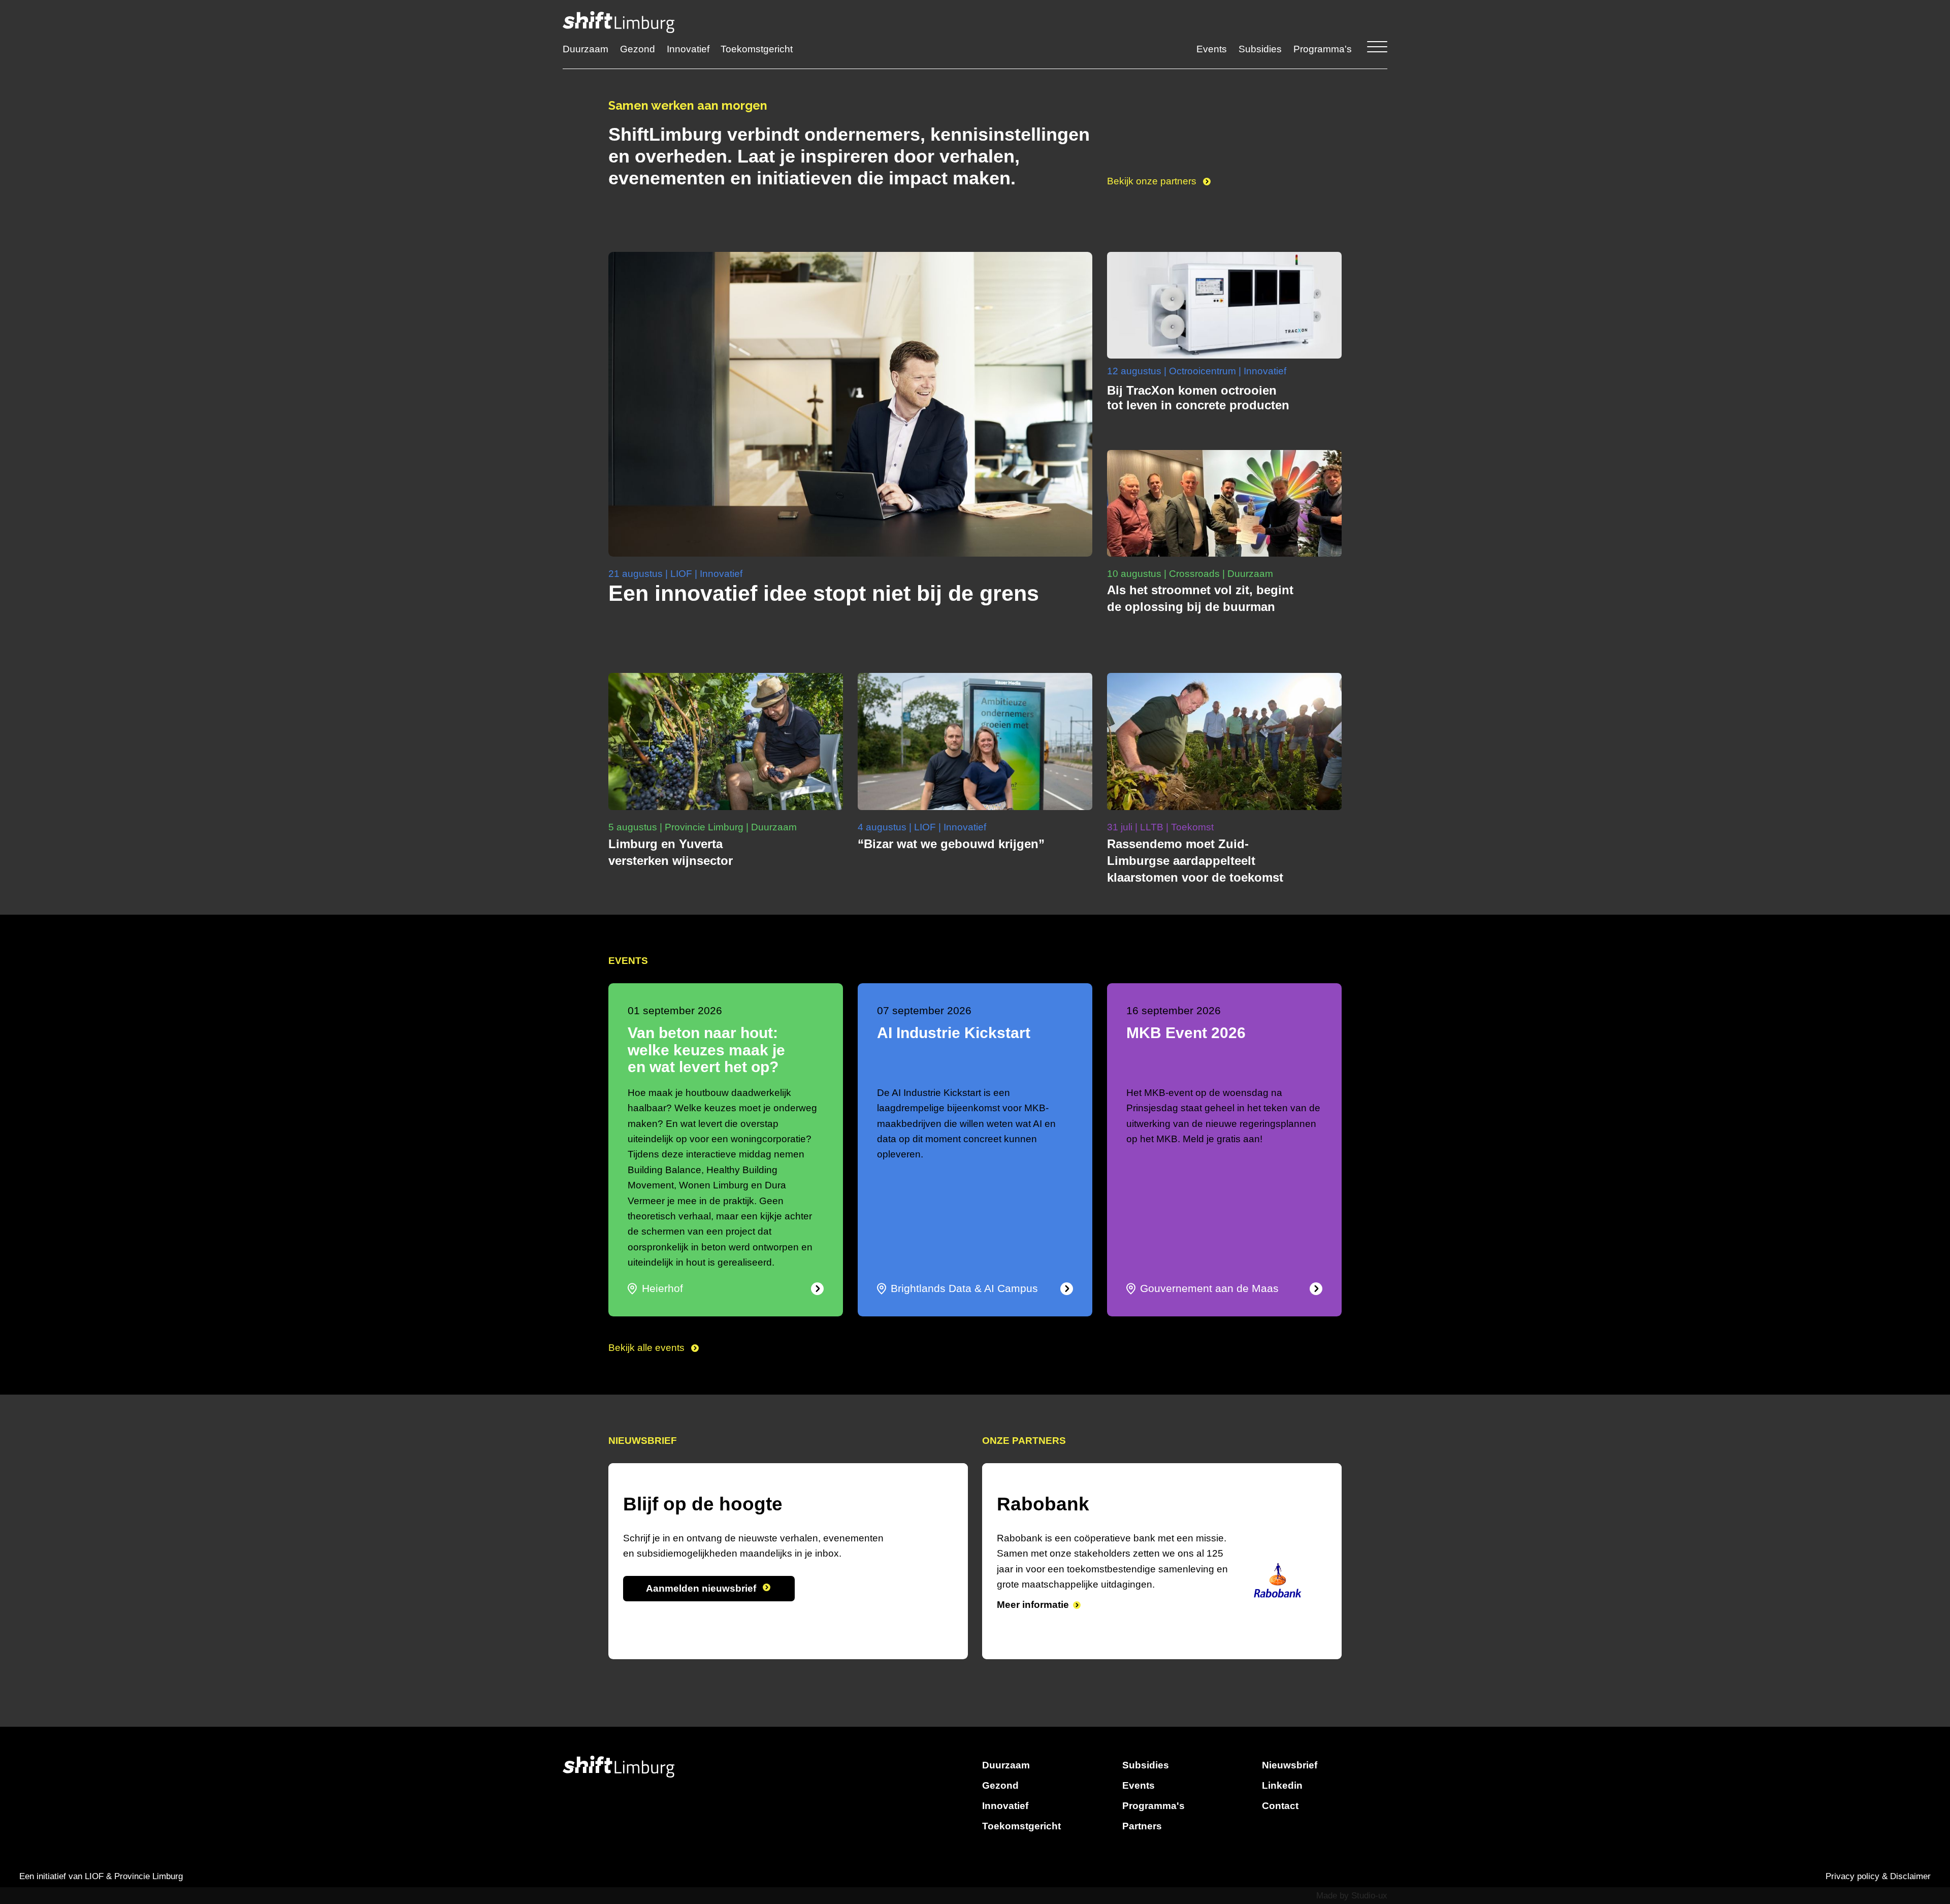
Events (1212, 49)
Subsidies (1260, 49)
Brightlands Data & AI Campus (964, 1288)
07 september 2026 (924, 1011)
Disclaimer (1910, 1876)
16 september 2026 (1174, 1011)
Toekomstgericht (757, 49)
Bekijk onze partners (1153, 181)
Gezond (638, 49)
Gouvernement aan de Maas (1209, 1288)
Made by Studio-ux (1352, 1896)
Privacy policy (1852, 1876)
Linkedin (1282, 1785)
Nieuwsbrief (1290, 1765)
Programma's (1323, 49)
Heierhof (662, 1288)
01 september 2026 (675, 1011)
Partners (1142, 1826)
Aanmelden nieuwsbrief (702, 1588)
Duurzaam (586, 49)
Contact (1280, 1806)
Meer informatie (1033, 1620)
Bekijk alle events (648, 1348)
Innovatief (688, 49)
